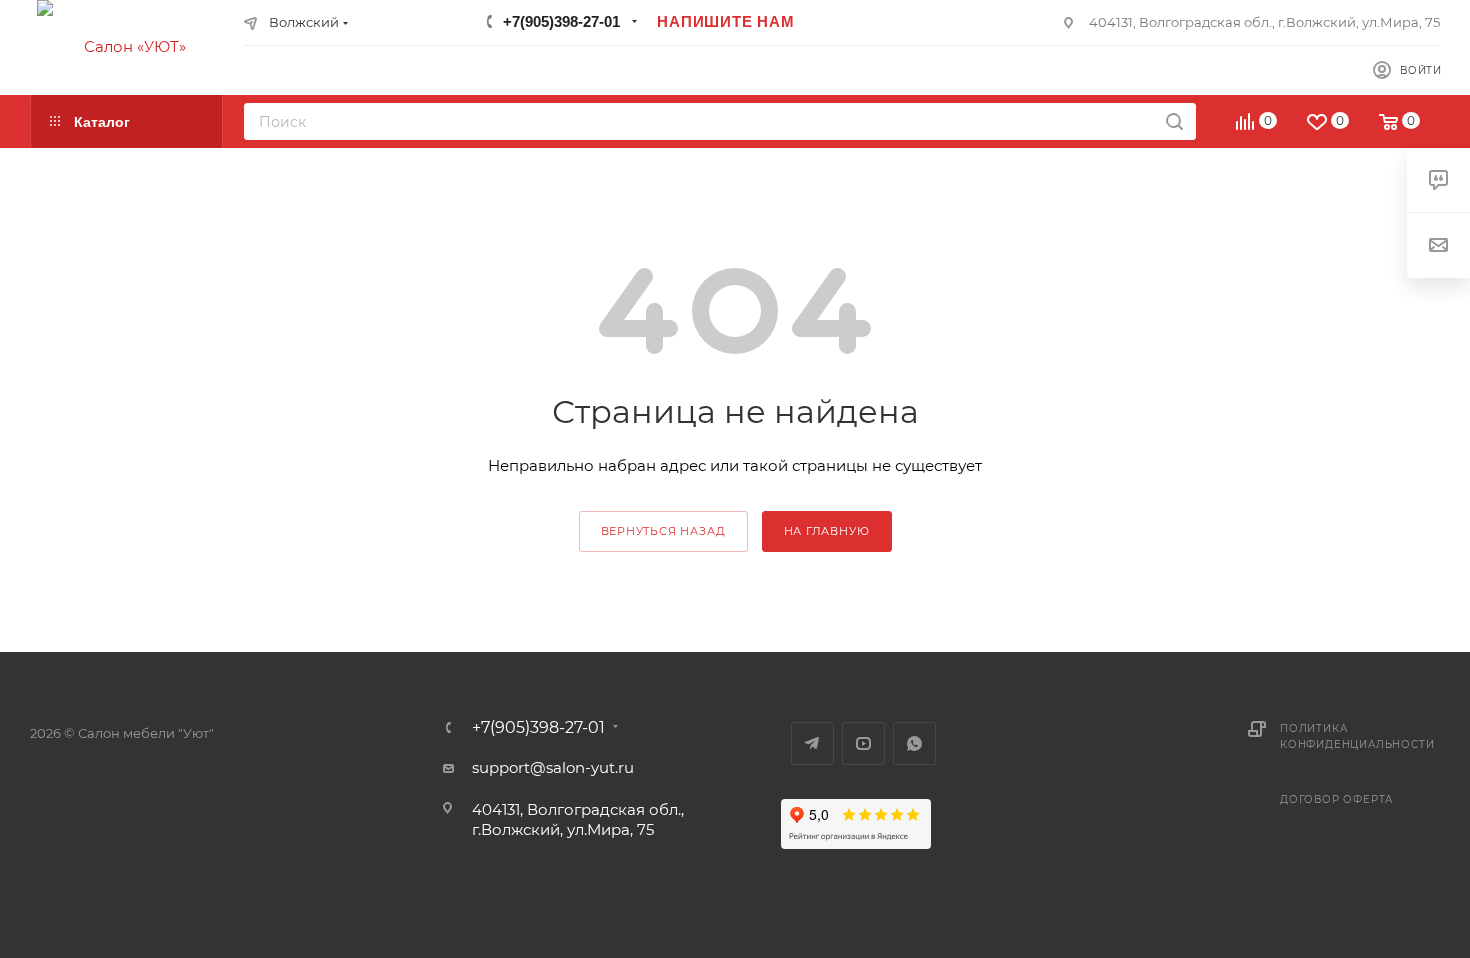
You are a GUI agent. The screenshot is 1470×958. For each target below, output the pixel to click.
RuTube (863, 743)
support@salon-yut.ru (553, 767)
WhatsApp (914, 743)
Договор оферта (1336, 799)
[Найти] (1174, 121)
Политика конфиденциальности (1357, 736)
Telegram (812, 743)
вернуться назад (663, 531)
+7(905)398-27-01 (561, 21)
